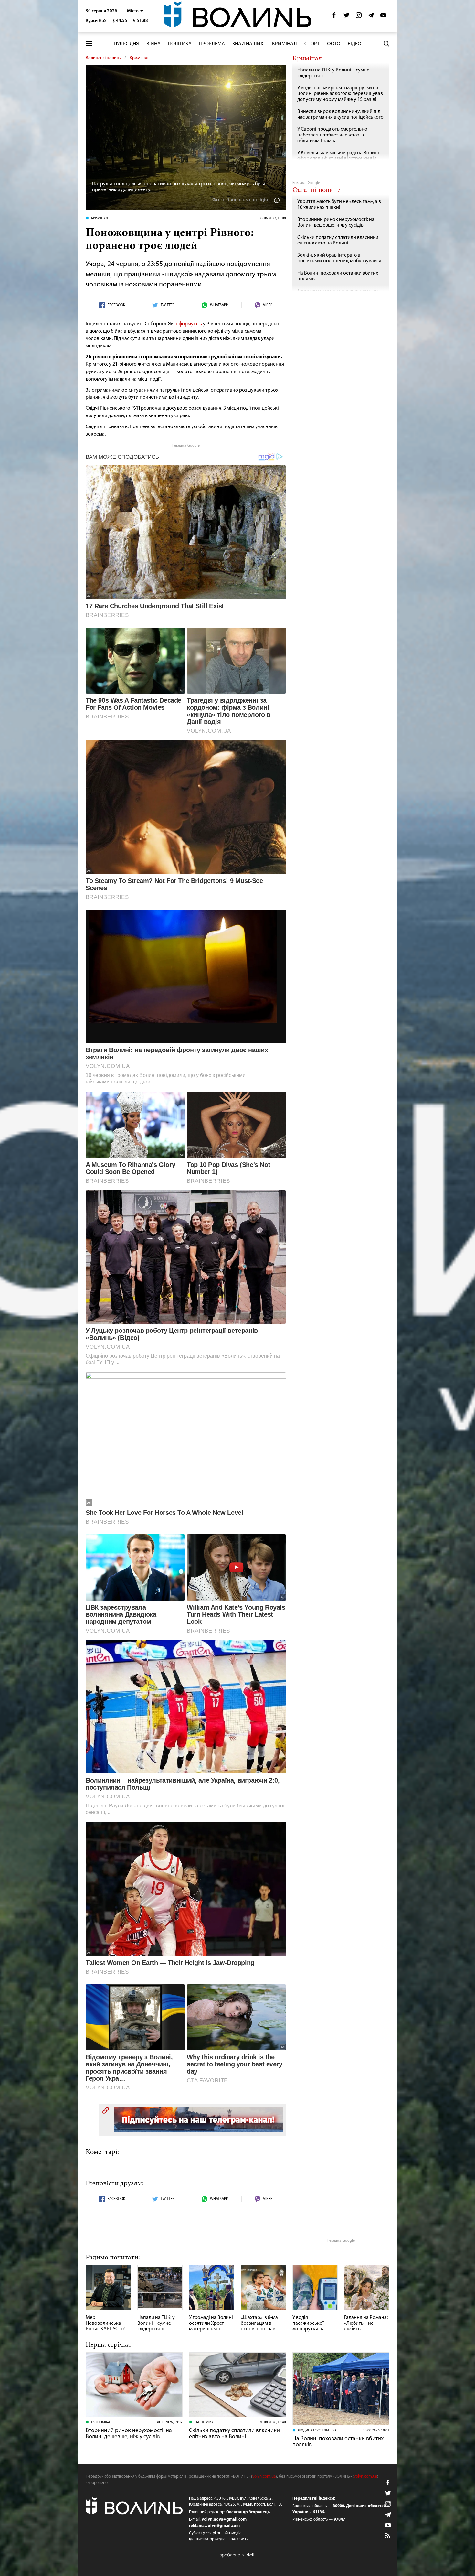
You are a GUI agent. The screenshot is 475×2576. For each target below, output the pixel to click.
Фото (334, 44)
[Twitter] (346, 17)
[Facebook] (334, 17)
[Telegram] (371, 17)
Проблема (212, 44)
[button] (135, 11)
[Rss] (388, 2536)
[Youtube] (383, 17)
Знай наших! (248, 44)
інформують (188, 324)
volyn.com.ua (264, 2477)
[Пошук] (386, 44)
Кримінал (285, 44)
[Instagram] (359, 17)
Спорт (312, 44)
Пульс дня (126, 44)
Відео (354, 44)
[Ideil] (238, 2555)
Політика (180, 44)
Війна (153, 44)
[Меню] (89, 44)
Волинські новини (104, 58)
